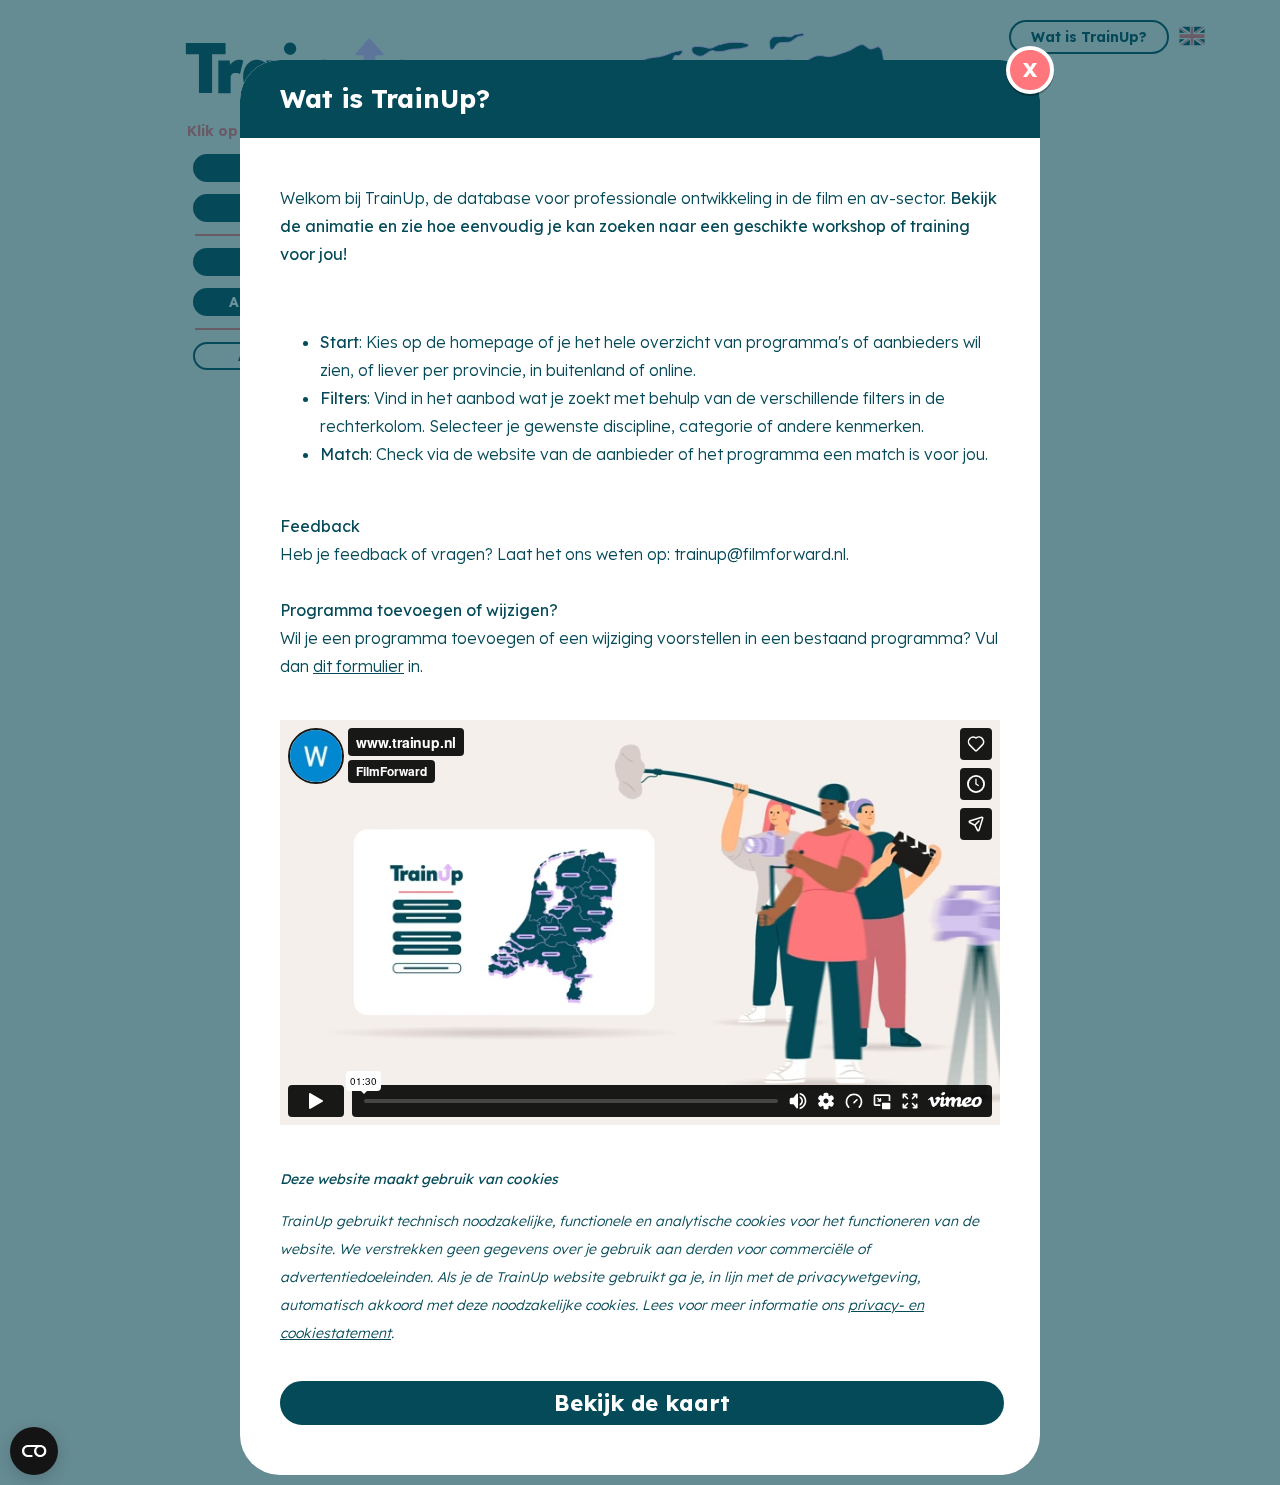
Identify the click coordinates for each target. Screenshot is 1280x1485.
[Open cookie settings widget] (34, 1451)
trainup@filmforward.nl (760, 554)
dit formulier (358, 666)
